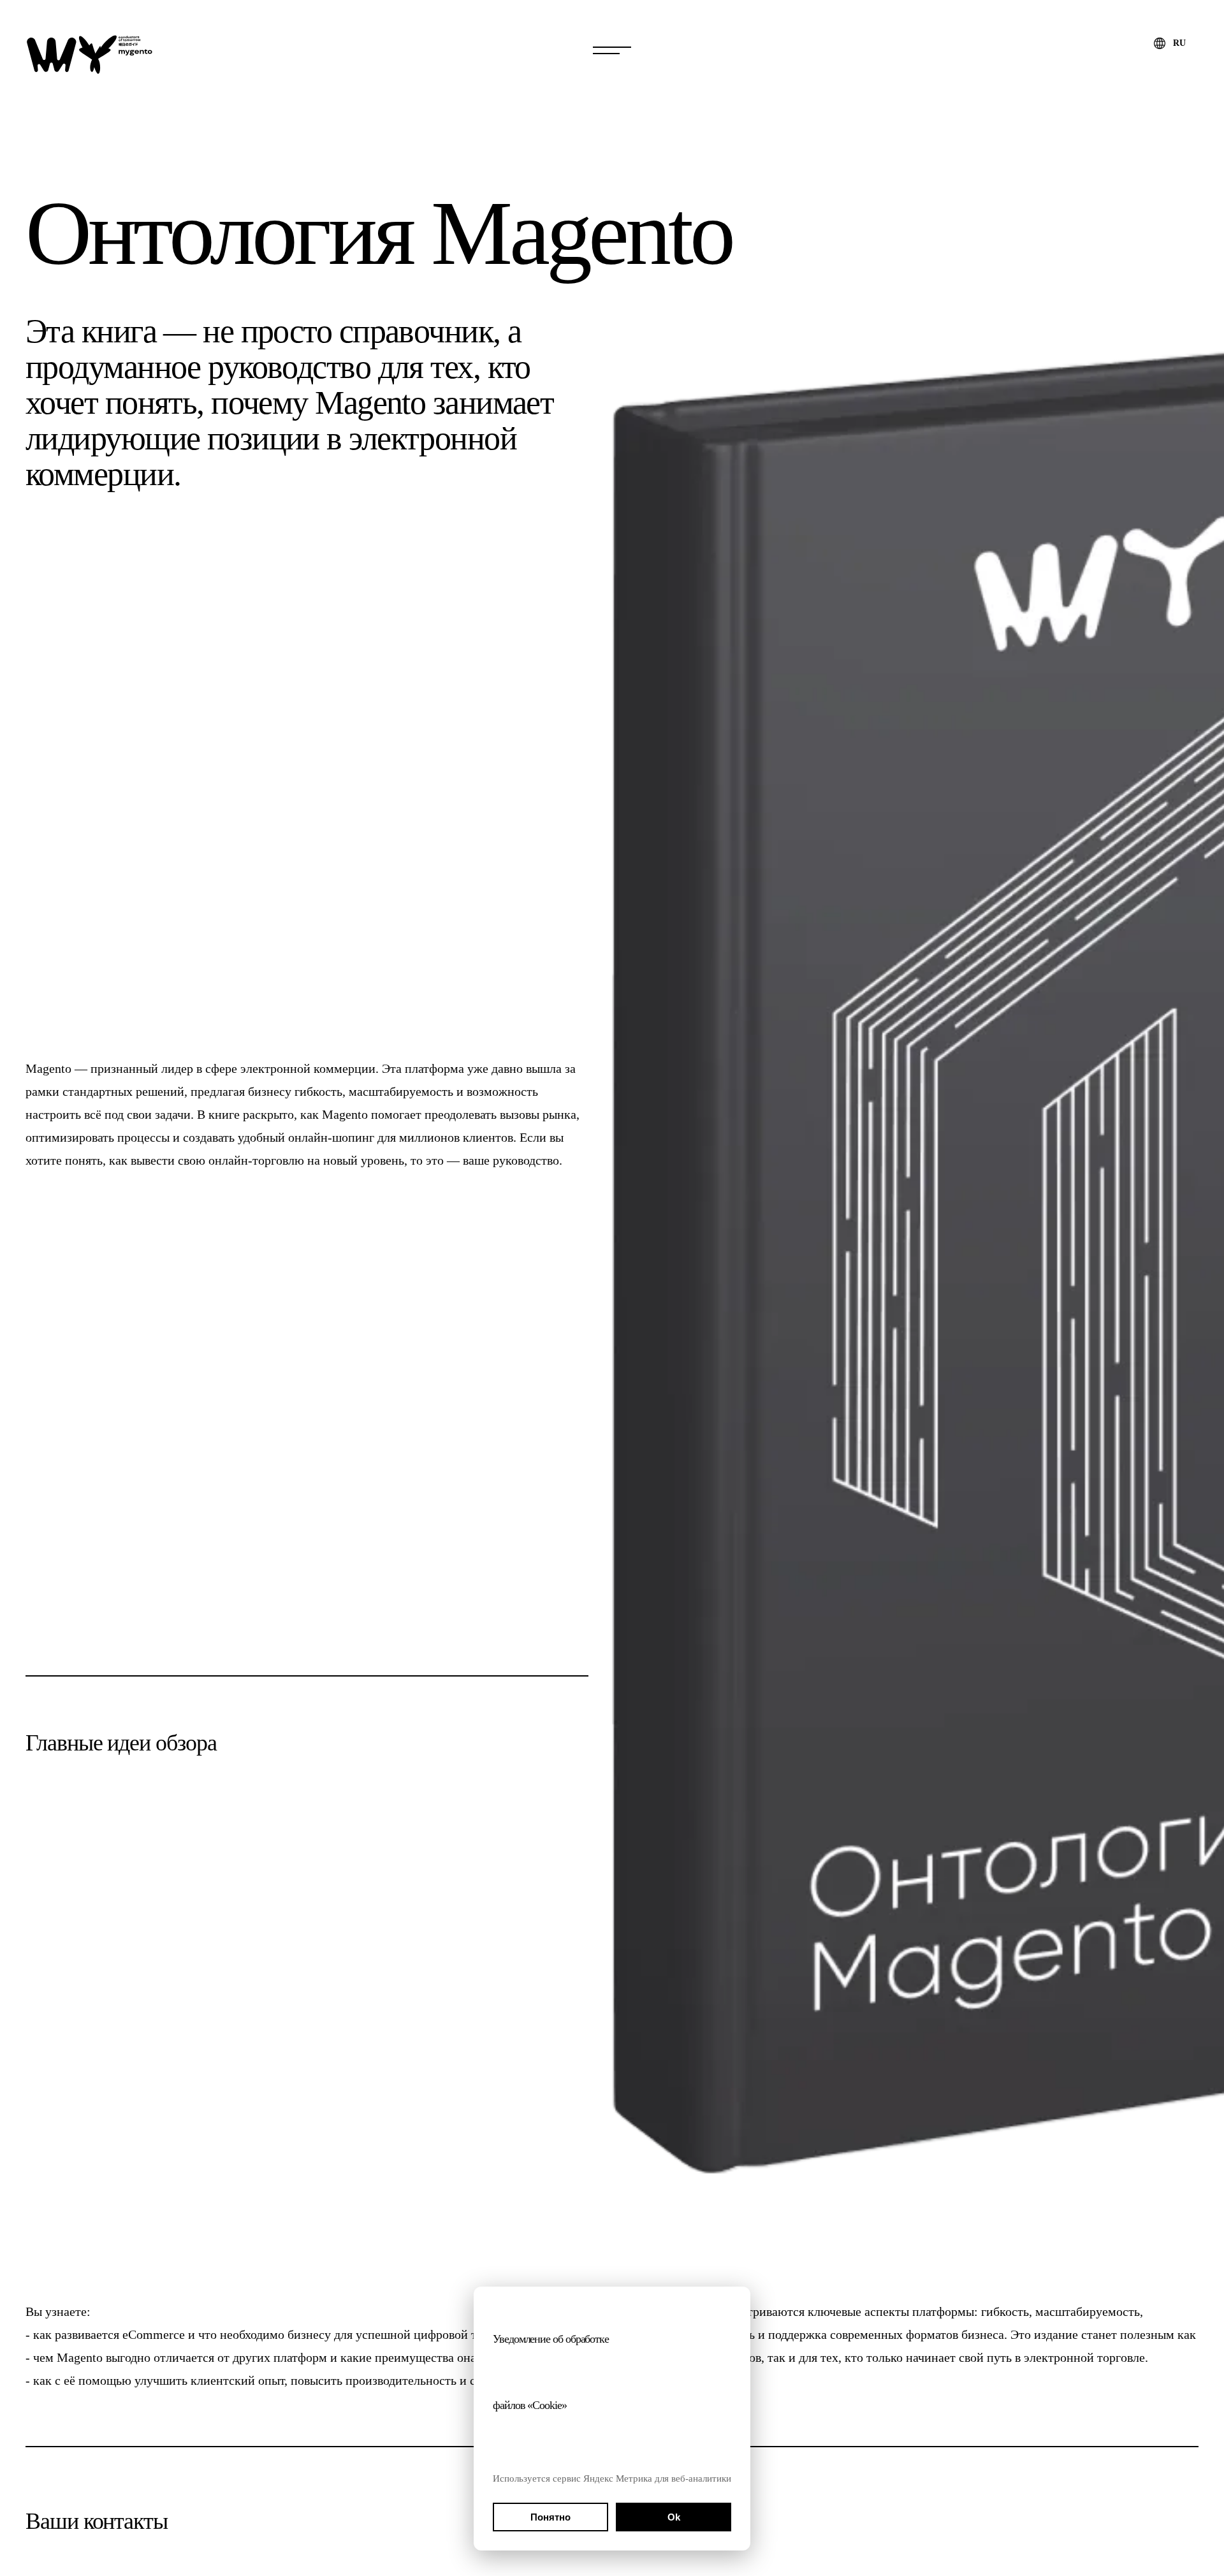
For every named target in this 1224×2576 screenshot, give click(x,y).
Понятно (550, 2517)
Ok (674, 2517)
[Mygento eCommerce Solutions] (89, 54)
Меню (612, 51)
